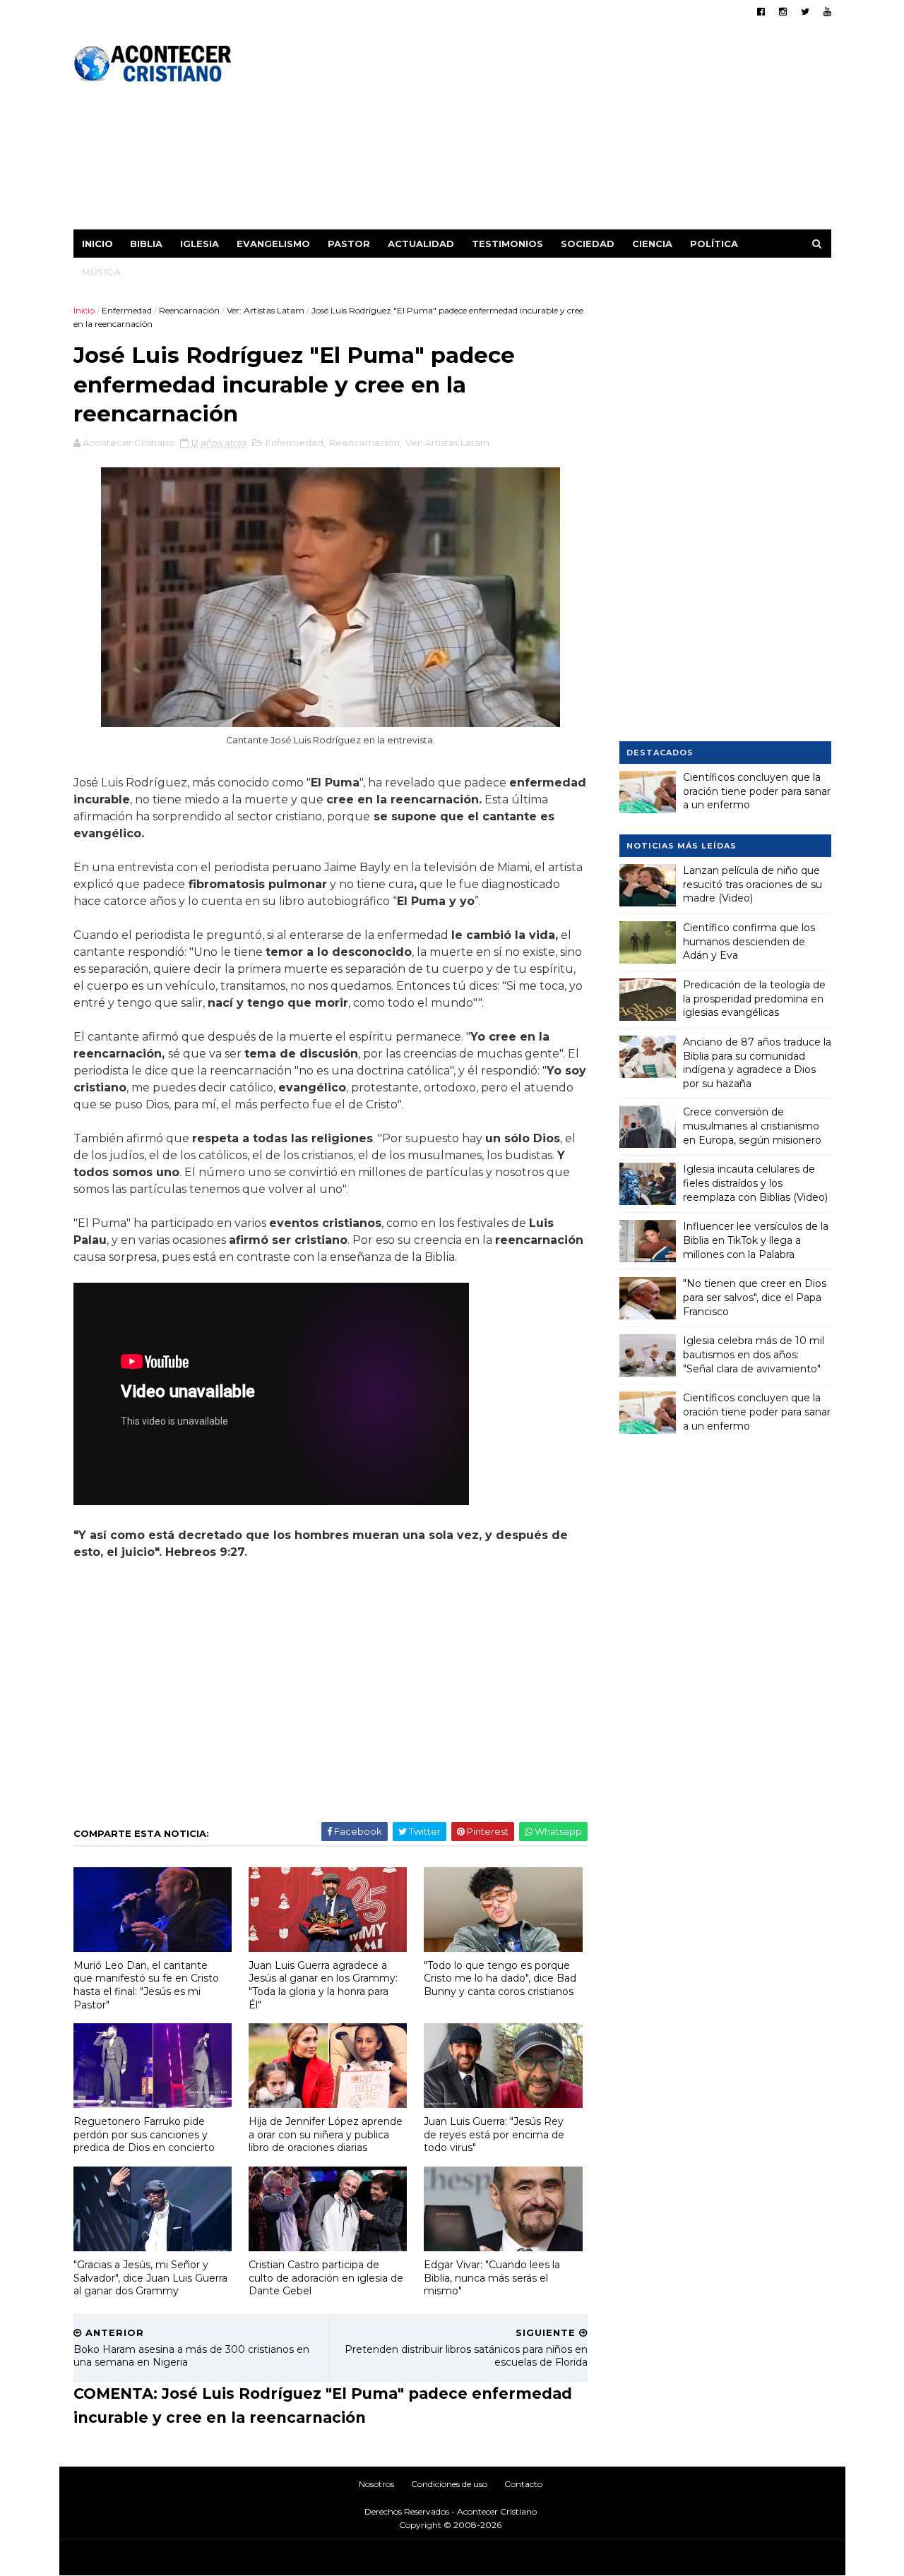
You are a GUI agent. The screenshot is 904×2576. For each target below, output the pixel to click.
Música (101, 272)
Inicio (97, 244)
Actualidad (421, 244)
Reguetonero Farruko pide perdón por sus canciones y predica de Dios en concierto (144, 2134)
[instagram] (783, 12)
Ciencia (652, 244)
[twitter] (805, 12)
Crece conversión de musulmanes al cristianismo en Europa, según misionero (752, 1126)
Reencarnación (189, 310)
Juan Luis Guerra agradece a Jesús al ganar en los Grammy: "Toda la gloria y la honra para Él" (323, 1985)
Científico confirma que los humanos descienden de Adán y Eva (749, 941)
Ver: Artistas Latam (266, 310)
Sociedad (588, 244)
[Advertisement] (574, 131)
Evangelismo (273, 244)
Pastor (349, 244)
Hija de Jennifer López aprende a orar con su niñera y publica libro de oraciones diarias (326, 2134)
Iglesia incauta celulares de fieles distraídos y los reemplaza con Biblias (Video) (755, 1183)
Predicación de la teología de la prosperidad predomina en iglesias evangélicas (754, 999)
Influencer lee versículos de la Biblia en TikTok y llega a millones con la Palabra (756, 1240)
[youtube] (827, 12)
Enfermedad (127, 310)
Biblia (146, 244)
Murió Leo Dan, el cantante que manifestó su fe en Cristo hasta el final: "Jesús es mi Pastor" (146, 1985)
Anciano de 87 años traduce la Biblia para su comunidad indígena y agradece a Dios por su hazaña (757, 1063)
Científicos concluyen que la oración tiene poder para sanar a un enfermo (757, 791)
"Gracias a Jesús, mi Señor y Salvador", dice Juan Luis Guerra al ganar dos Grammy (150, 2278)
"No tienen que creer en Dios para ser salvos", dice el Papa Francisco (755, 1297)
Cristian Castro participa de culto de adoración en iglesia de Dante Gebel (326, 2278)
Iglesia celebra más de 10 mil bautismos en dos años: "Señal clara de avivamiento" (754, 1354)
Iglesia (200, 244)
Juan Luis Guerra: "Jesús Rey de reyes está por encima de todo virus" (494, 2134)
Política (714, 244)
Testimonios (507, 244)
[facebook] (761, 12)
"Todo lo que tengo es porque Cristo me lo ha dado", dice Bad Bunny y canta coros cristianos (500, 1978)
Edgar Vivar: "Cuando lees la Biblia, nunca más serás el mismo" (492, 2278)
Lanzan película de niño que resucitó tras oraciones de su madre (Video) (753, 884)
